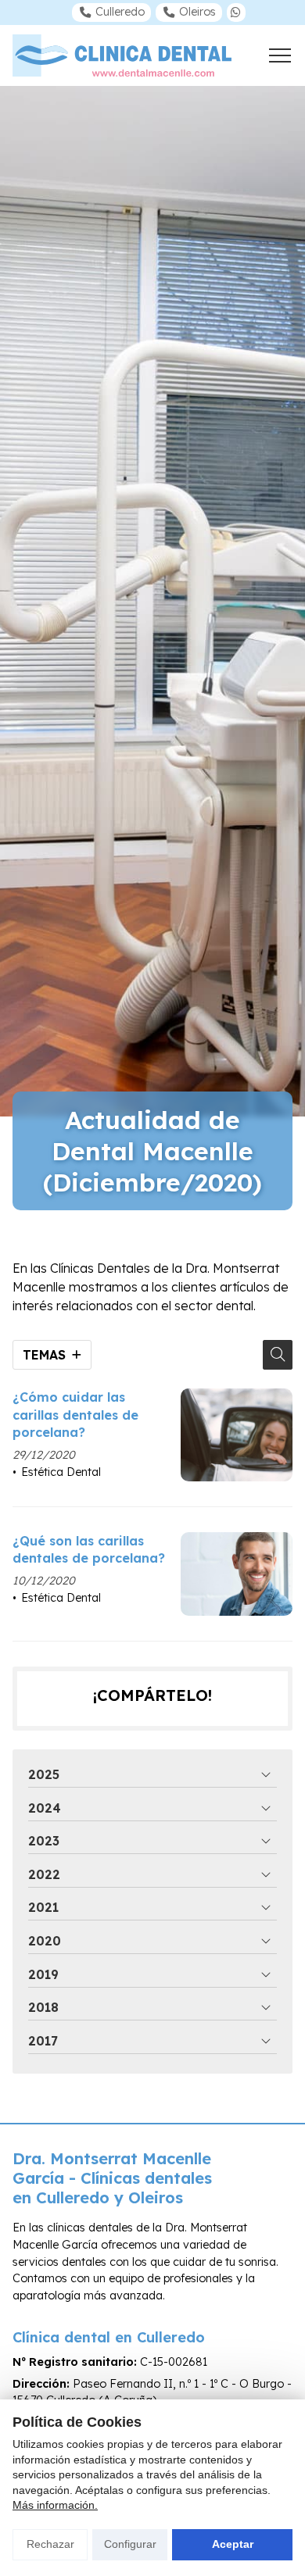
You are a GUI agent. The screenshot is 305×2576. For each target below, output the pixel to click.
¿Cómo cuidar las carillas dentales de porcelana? (75, 1415)
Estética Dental (61, 1472)
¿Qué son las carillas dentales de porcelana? (89, 1549)
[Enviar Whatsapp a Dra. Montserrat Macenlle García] (236, 13)
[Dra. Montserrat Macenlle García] (122, 55)
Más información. (55, 2505)
